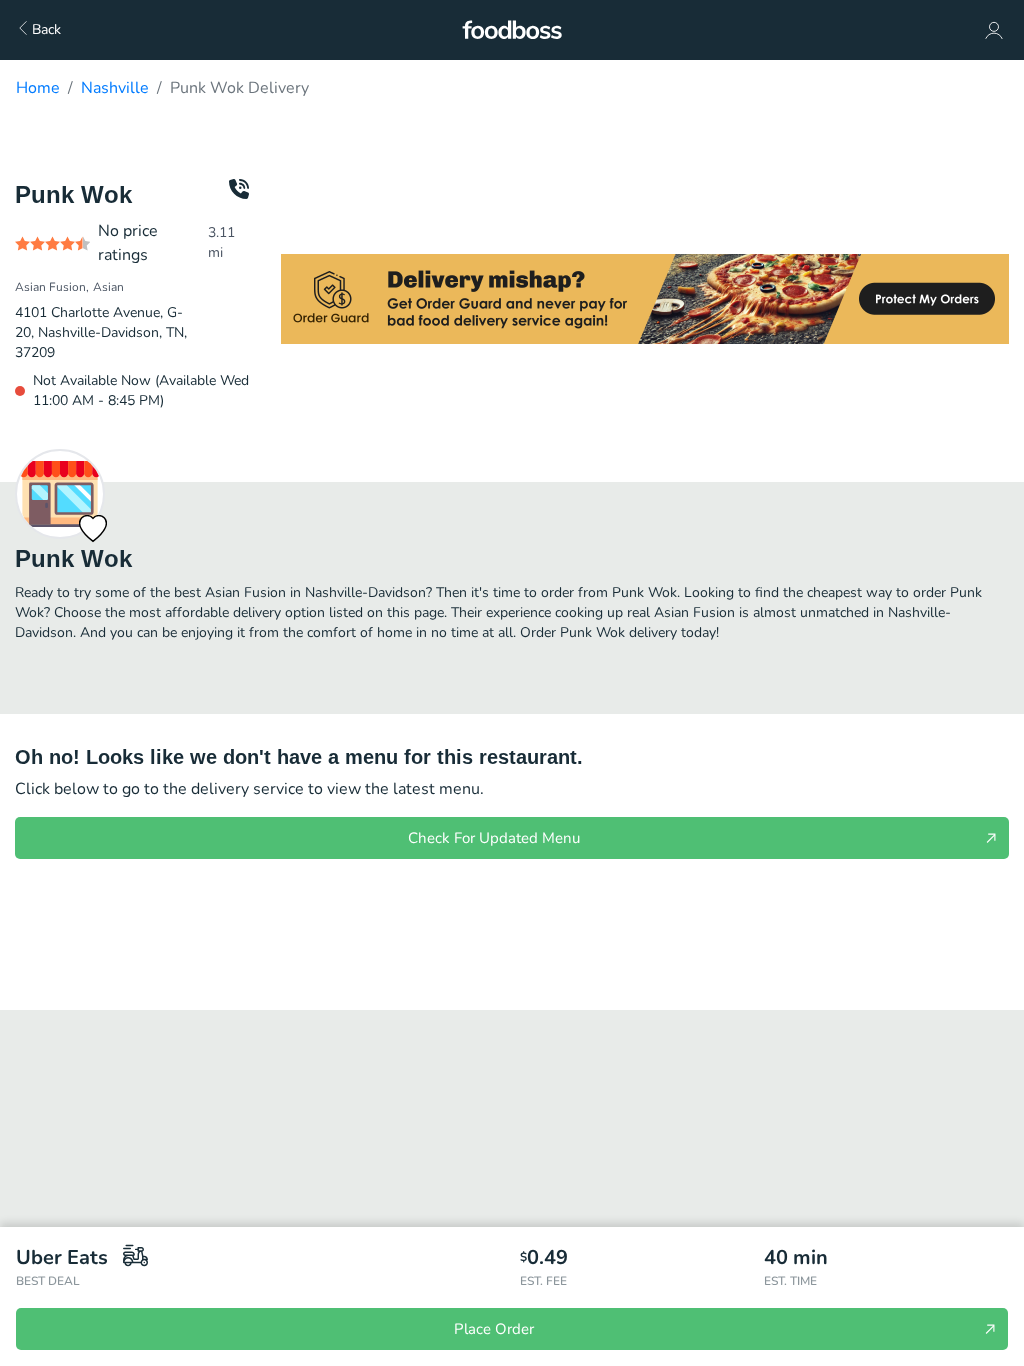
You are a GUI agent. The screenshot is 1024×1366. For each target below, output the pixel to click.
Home (38, 88)
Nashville (115, 88)
